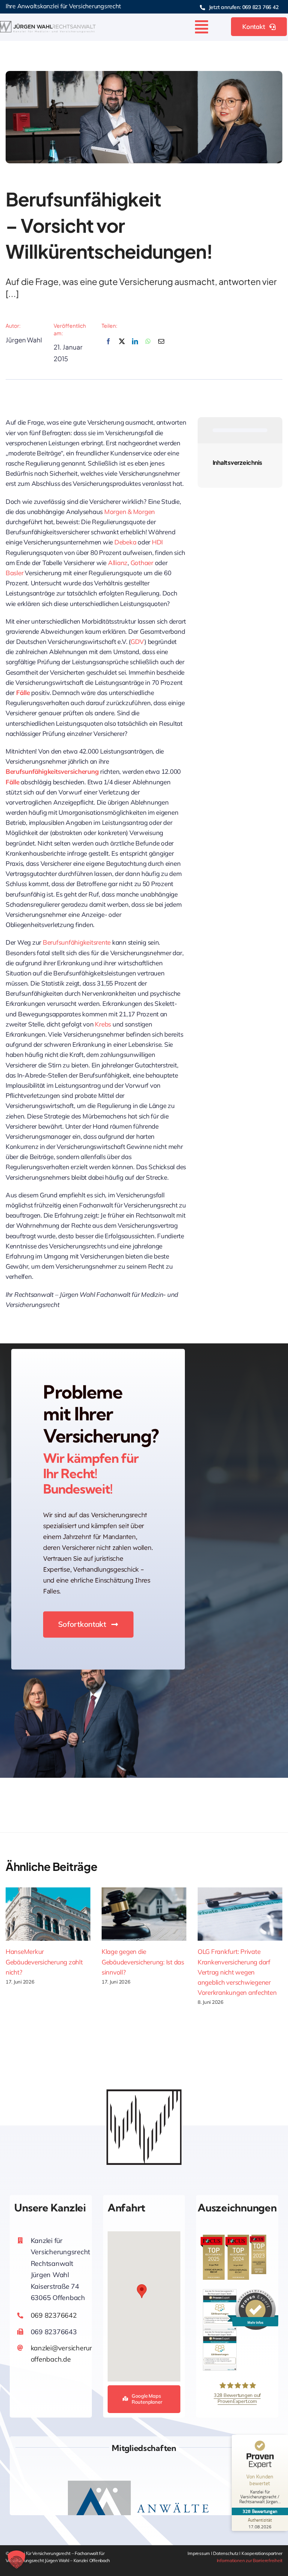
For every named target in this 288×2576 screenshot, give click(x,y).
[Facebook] (108, 346)
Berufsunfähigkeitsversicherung (52, 771)
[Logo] (48, 24)
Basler (15, 573)
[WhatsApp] (148, 346)
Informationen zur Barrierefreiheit (250, 2560)
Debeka (126, 542)
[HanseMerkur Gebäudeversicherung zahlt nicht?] (48, 1914)
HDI (157, 542)
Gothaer (143, 563)
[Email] (161, 346)
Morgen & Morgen (130, 512)
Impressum (199, 2553)
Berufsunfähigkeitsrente (77, 942)
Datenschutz (226, 2553)
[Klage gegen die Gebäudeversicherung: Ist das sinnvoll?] (144, 1914)
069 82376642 (54, 2315)
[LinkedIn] (135, 346)
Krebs (103, 1024)
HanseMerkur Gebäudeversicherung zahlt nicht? (44, 1962)
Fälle (23, 693)
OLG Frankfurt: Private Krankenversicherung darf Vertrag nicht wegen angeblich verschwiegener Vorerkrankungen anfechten (237, 1972)
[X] (122, 346)
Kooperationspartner (262, 2553)
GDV (137, 641)
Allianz (118, 563)
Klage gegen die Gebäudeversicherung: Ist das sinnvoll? (143, 1962)
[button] (142, 2291)
